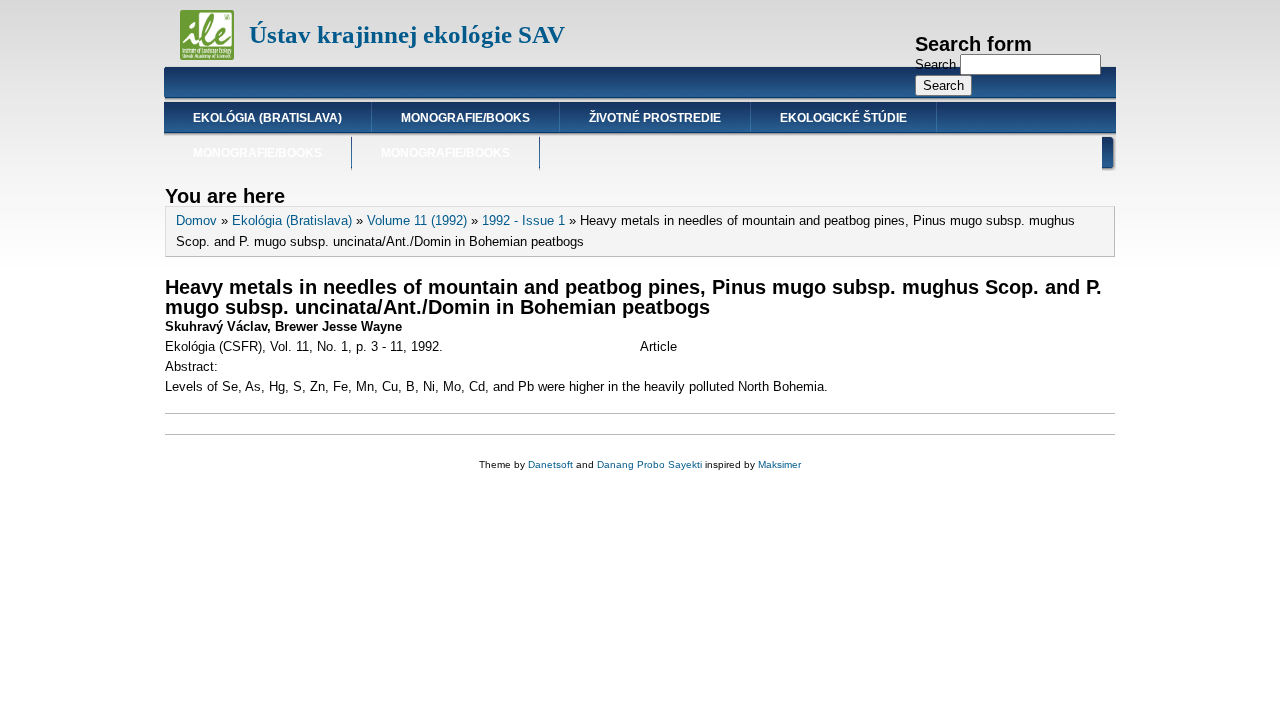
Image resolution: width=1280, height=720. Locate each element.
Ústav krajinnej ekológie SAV (407, 34)
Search (937, 64)
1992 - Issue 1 (523, 220)
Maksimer (779, 464)
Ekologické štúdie (843, 118)
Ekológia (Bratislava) (267, 118)
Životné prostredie (655, 118)
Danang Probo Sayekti (649, 464)
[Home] (207, 55)
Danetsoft (550, 464)
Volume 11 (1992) (417, 220)
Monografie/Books (465, 118)
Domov (196, 220)
